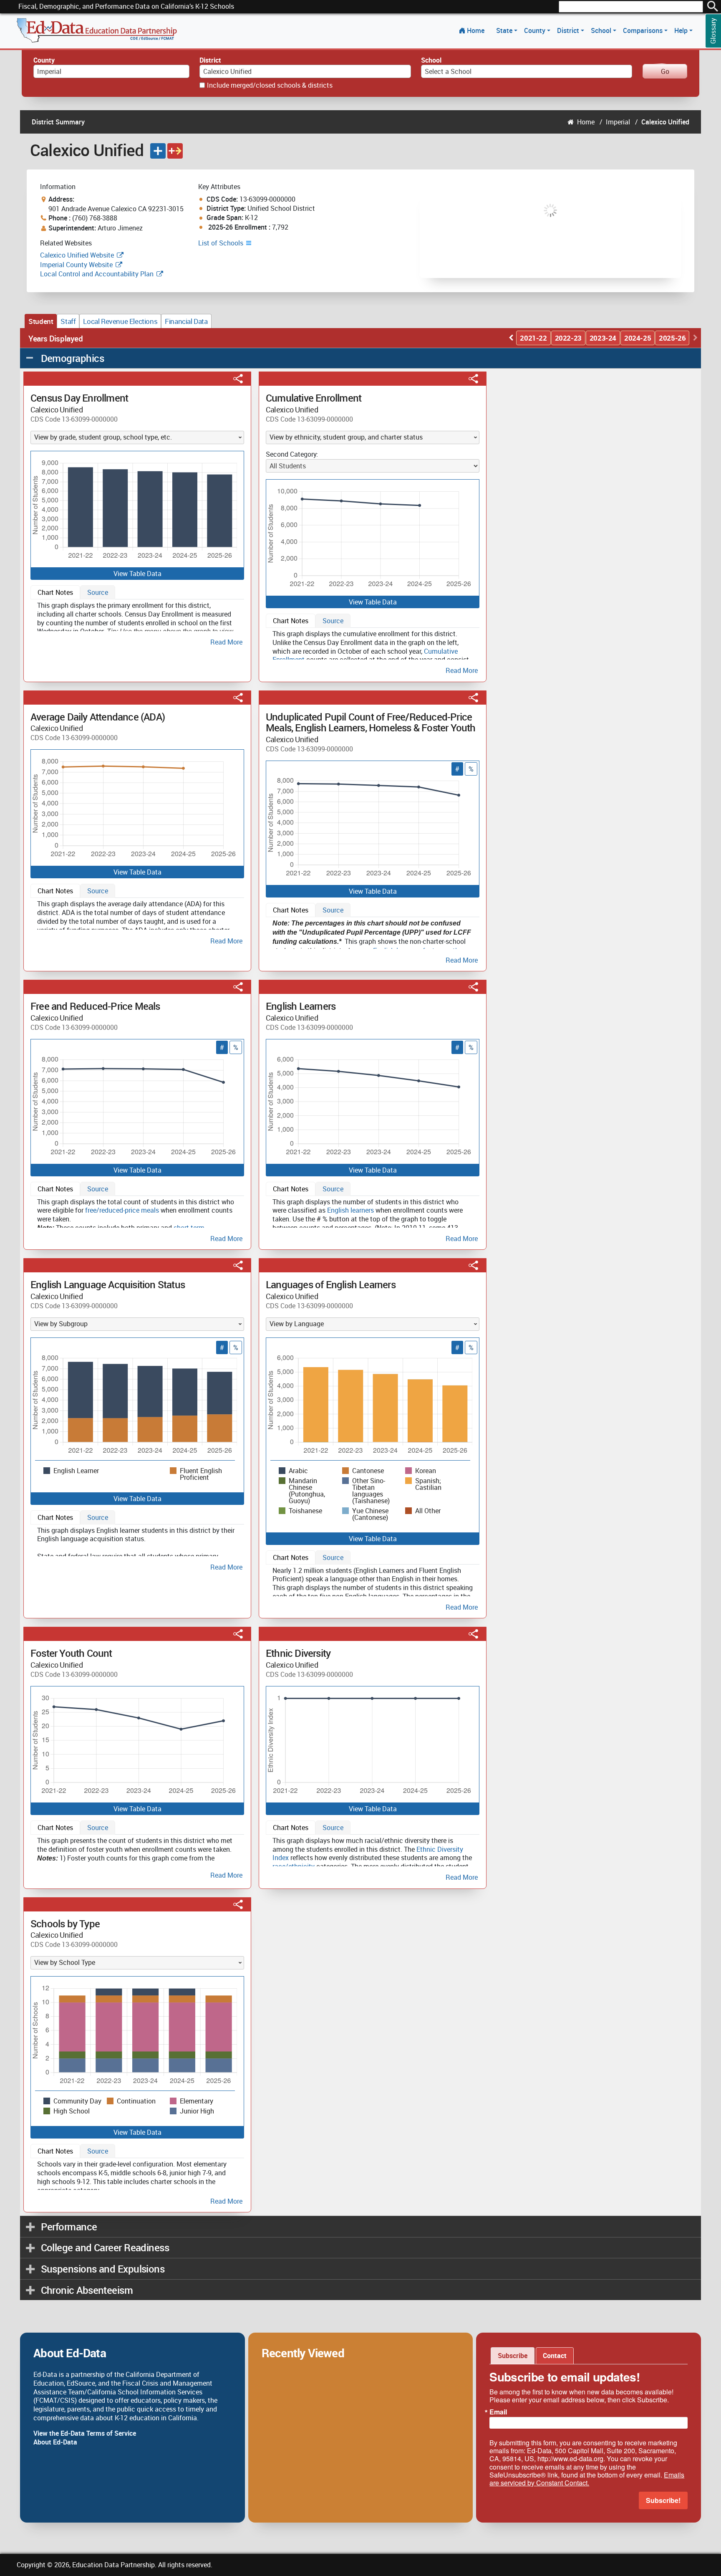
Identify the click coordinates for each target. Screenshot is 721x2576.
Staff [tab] (68, 321)
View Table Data (137, 574)
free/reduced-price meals (122, 1210)
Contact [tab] (555, 2356)
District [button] (569, 30)
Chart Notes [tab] (55, 592)
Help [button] (682, 30)
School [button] (602, 30)
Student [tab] (41, 321)
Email (498, 2412)
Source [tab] (98, 592)
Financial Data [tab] (186, 321)
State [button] (505, 30)
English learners (350, 1210)
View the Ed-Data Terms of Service (85, 2433)
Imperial (618, 122)
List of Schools (222, 243)
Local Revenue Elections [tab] (120, 321)
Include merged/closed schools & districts (270, 85)
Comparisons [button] (644, 30)
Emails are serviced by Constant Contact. (587, 2479)
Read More (226, 642)
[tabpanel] (137, 622)
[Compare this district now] (175, 151)
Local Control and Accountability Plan (97, 274)
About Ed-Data (55, 2442)
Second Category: (292, 454)
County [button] (536, 30)
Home (476, 30)
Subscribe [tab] (513, 2356)
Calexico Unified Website (77, 255)
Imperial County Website (76, 265)
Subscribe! (663, 2500)
